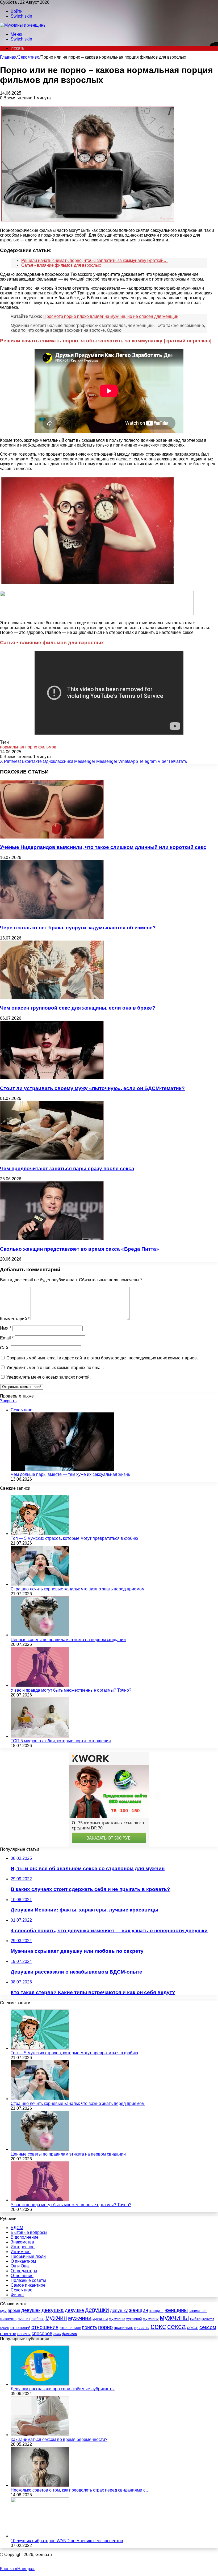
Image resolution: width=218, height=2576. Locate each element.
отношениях (70, 2328)
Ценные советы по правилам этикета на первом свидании (68, 1640)
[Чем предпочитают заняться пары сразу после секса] (52, 1158)
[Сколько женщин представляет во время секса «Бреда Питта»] (52, 1239)
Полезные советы (28, 2280)
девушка (53, 2310)
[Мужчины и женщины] (23, 25)
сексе (193, 2328)
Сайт (5, 1348)
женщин (139, 2310)
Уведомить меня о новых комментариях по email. (55, 1368)
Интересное (23, 2247)
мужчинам (100, 2319)
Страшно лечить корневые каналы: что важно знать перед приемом (78, 1589)
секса (177, 2327)
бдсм (3, 2311)
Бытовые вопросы (29, 2232)
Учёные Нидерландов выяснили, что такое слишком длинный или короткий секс (103, 847)
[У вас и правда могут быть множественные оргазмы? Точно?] (40, 1685)
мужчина (80, 2318)
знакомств (8, 2319)
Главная (8, 57)
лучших (24, 2319)
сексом (208, 2327)
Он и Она (20, 2266)
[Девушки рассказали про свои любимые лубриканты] (40, 2384)
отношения (45, 2327)
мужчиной (134, 2319)
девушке (74, 2310)
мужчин (56, 2318)
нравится (208, 2319)
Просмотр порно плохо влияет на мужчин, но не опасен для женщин (111, 316)
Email (7, 1338)
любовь (38, 2319)
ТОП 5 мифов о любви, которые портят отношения (61, 1741)
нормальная (12, 747)
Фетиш (17, 2295)
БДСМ (17, 2228)
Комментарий (15, 1319)
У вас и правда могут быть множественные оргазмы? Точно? (71, 1690)
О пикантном (23, 2261)
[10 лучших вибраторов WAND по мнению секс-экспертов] (40, 2536)
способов (42, 2334)
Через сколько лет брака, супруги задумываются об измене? (78, 928)
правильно (123, 2328)
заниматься (198, 2311)
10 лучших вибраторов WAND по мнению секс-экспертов (67, 2541)
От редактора (24, 2271)
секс (158, 2326)
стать (57, 2334)
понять (89, 2327)
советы (24, 2334)
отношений (20, 2328)
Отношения (22, 2276)
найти (195, 2318)
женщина (156, 2311)
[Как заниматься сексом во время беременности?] (40, 2435)
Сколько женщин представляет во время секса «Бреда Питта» (79, 1249)
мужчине (117, 2318)
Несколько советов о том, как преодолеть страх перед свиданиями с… (80, 2490)
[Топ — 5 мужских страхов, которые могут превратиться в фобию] (40, 1534)
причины (142, 2328)
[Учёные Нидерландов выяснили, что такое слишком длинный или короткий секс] (52, 837)
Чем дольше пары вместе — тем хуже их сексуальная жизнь (70, 1474)
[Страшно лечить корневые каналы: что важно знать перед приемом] (40, 1584)
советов (8, 2334)
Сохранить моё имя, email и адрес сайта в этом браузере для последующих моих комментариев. (102, 1358)
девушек (31, 2310)
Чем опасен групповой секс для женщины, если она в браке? (78, 1008)
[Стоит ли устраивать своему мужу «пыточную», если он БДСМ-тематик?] (52, 1078)
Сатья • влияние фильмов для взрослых (61, 265)
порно (31, 747)
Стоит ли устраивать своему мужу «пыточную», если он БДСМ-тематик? (92, 1088)
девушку (119, 2310)
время (14, 2310)
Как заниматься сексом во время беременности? (59, 2439)
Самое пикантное (28, 2285)
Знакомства (22, 2242)
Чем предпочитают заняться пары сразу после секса (67, 1168)
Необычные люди (28, 2256)
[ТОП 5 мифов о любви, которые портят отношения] (40, 1736)
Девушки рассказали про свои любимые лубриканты (63, 2389)
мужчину (151, 2318)
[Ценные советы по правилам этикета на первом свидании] (40, 1635)
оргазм (5, 2328)
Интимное (21, 2252)
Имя (6, 1328)
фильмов (47, 747)
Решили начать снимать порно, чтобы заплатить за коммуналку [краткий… (95, 260)
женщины (176, 2310)
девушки (97, 2310)
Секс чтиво (28, 57)
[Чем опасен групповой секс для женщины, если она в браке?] (52, 998)
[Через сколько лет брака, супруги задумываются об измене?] (52, 917)
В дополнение (25, 2237)
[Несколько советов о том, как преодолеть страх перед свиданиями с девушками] (40, 2485)
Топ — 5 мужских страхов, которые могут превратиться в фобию (74, 1538)
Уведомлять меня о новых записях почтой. (49, 1377)
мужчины (174, 2318)
